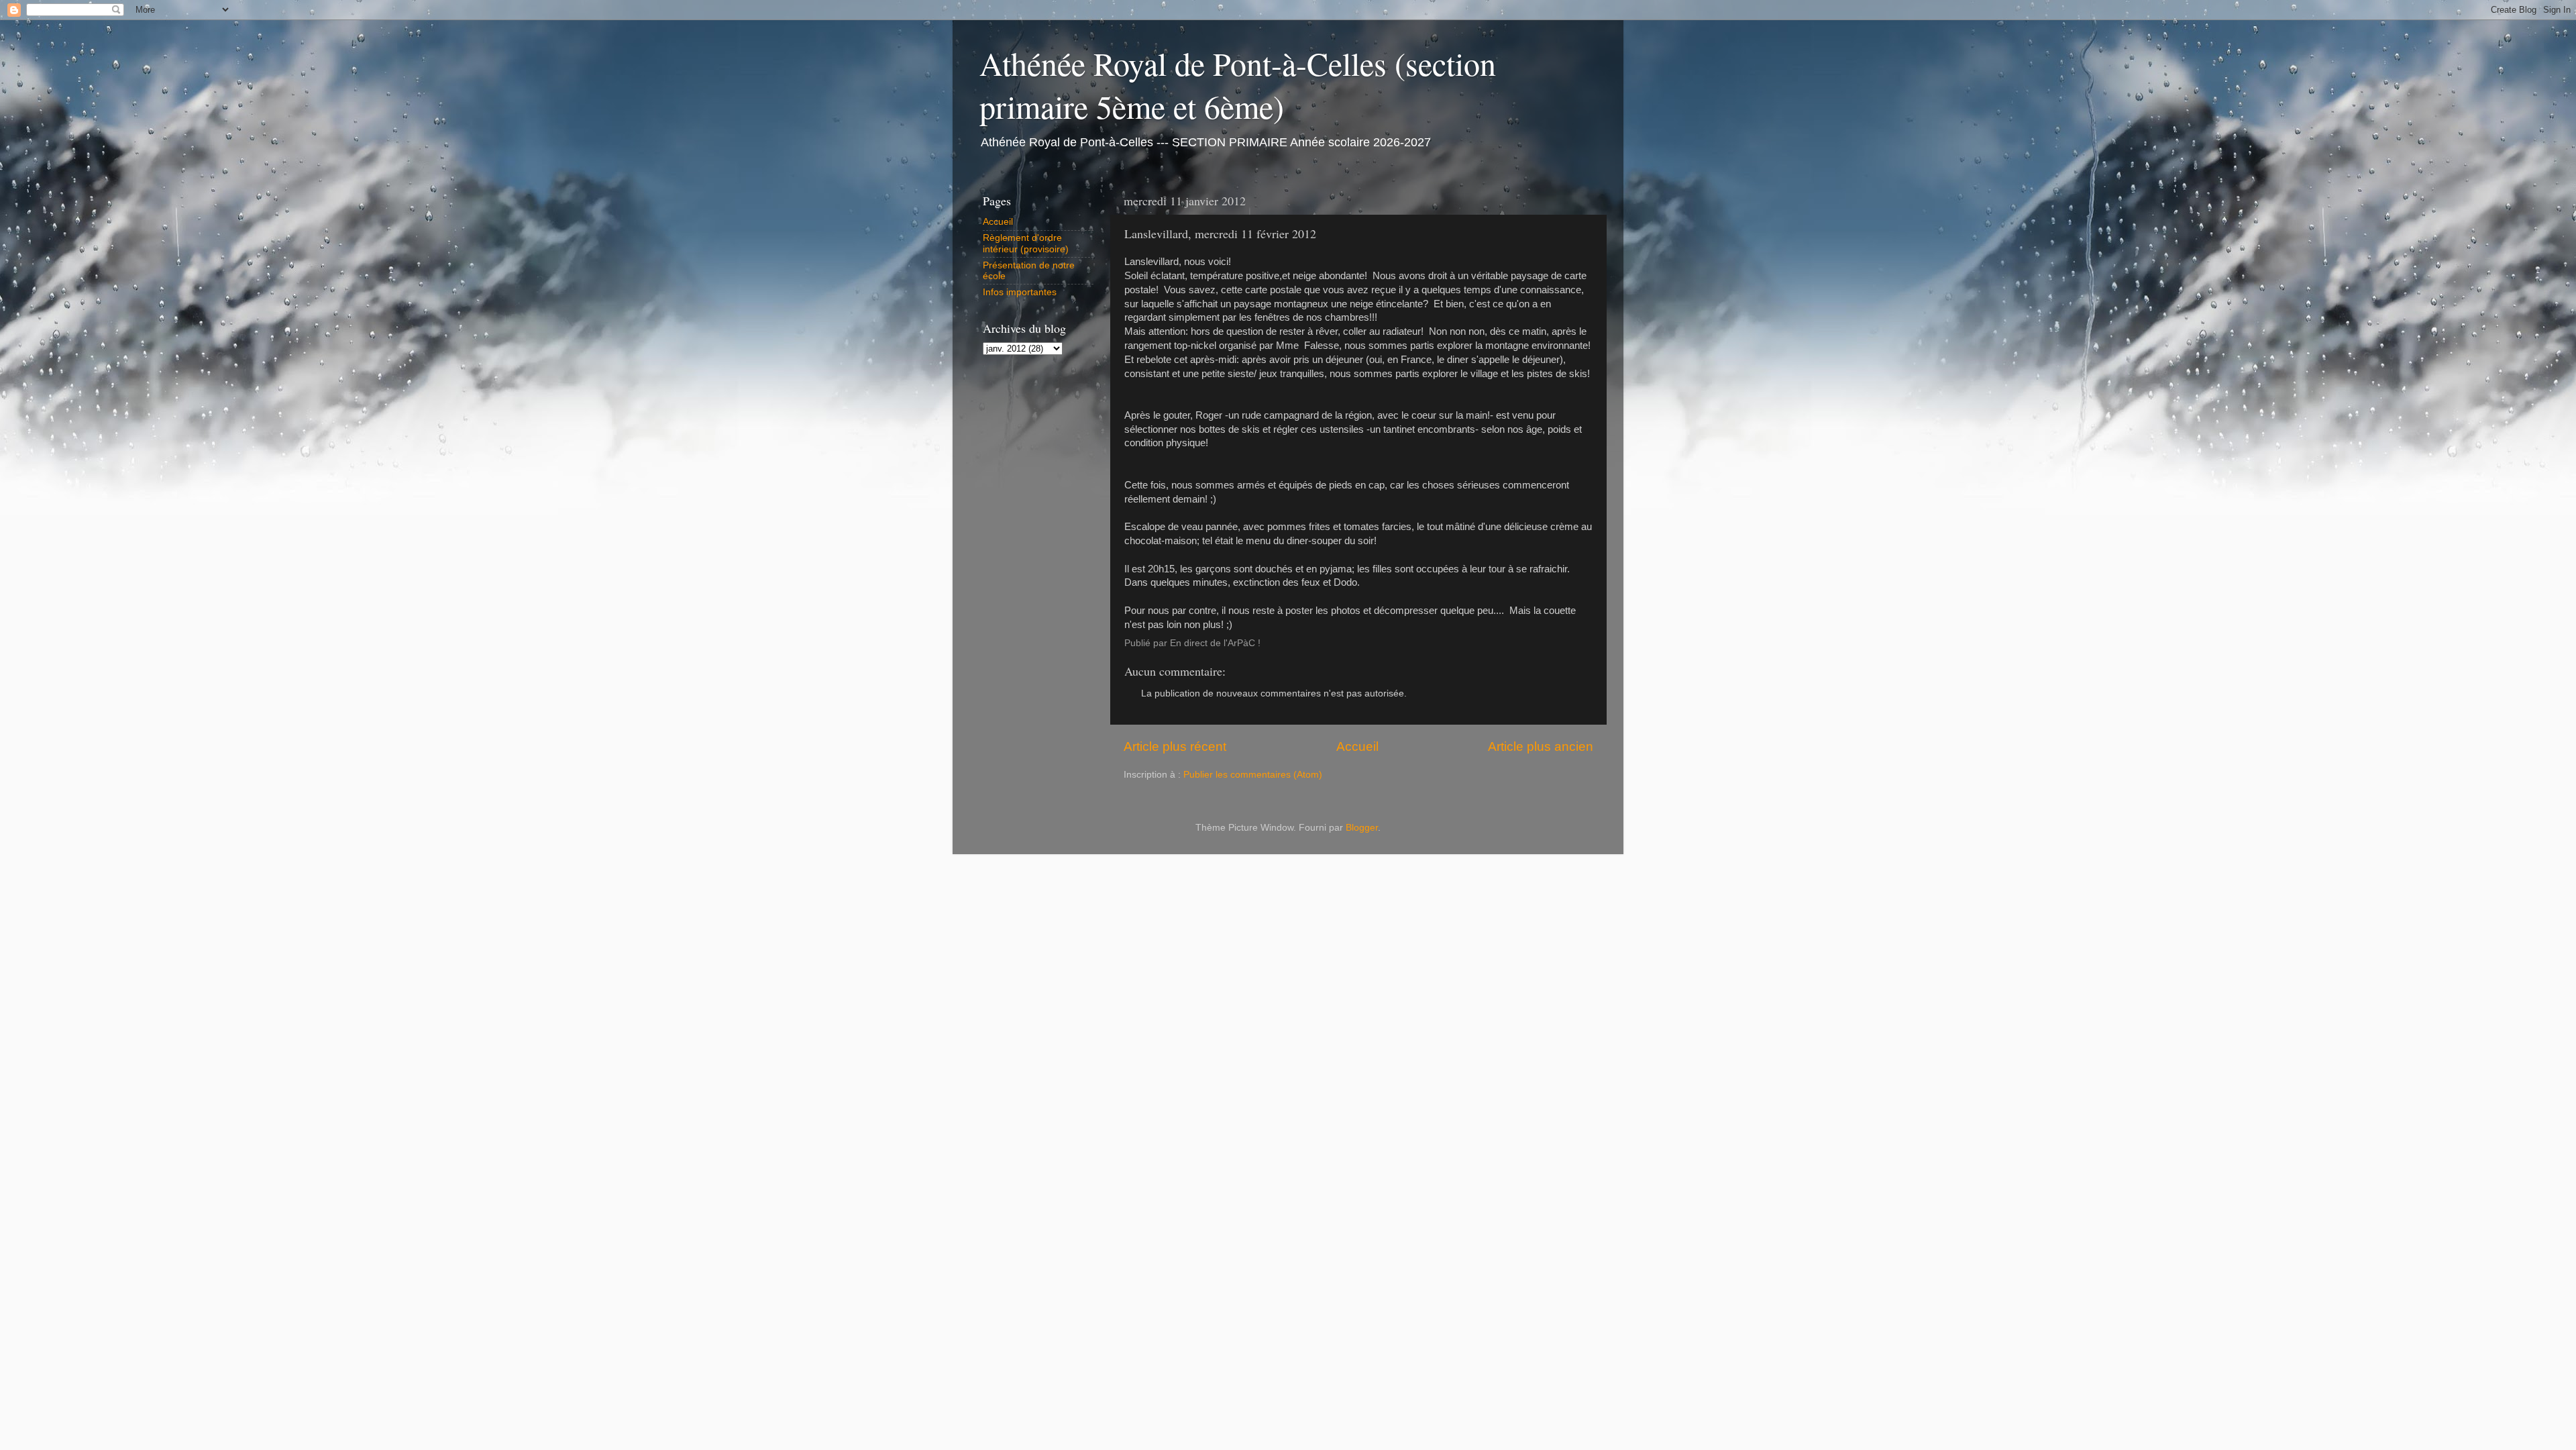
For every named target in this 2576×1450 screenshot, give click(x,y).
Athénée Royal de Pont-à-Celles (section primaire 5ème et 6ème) (1238, 85)
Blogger (1362, 828)
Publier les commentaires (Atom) (1253, 775)
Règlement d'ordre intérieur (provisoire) (1026, 243)
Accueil (1357, 746)
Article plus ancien (1541, 746)
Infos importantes (1020, 292)
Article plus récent (1175, 746)
